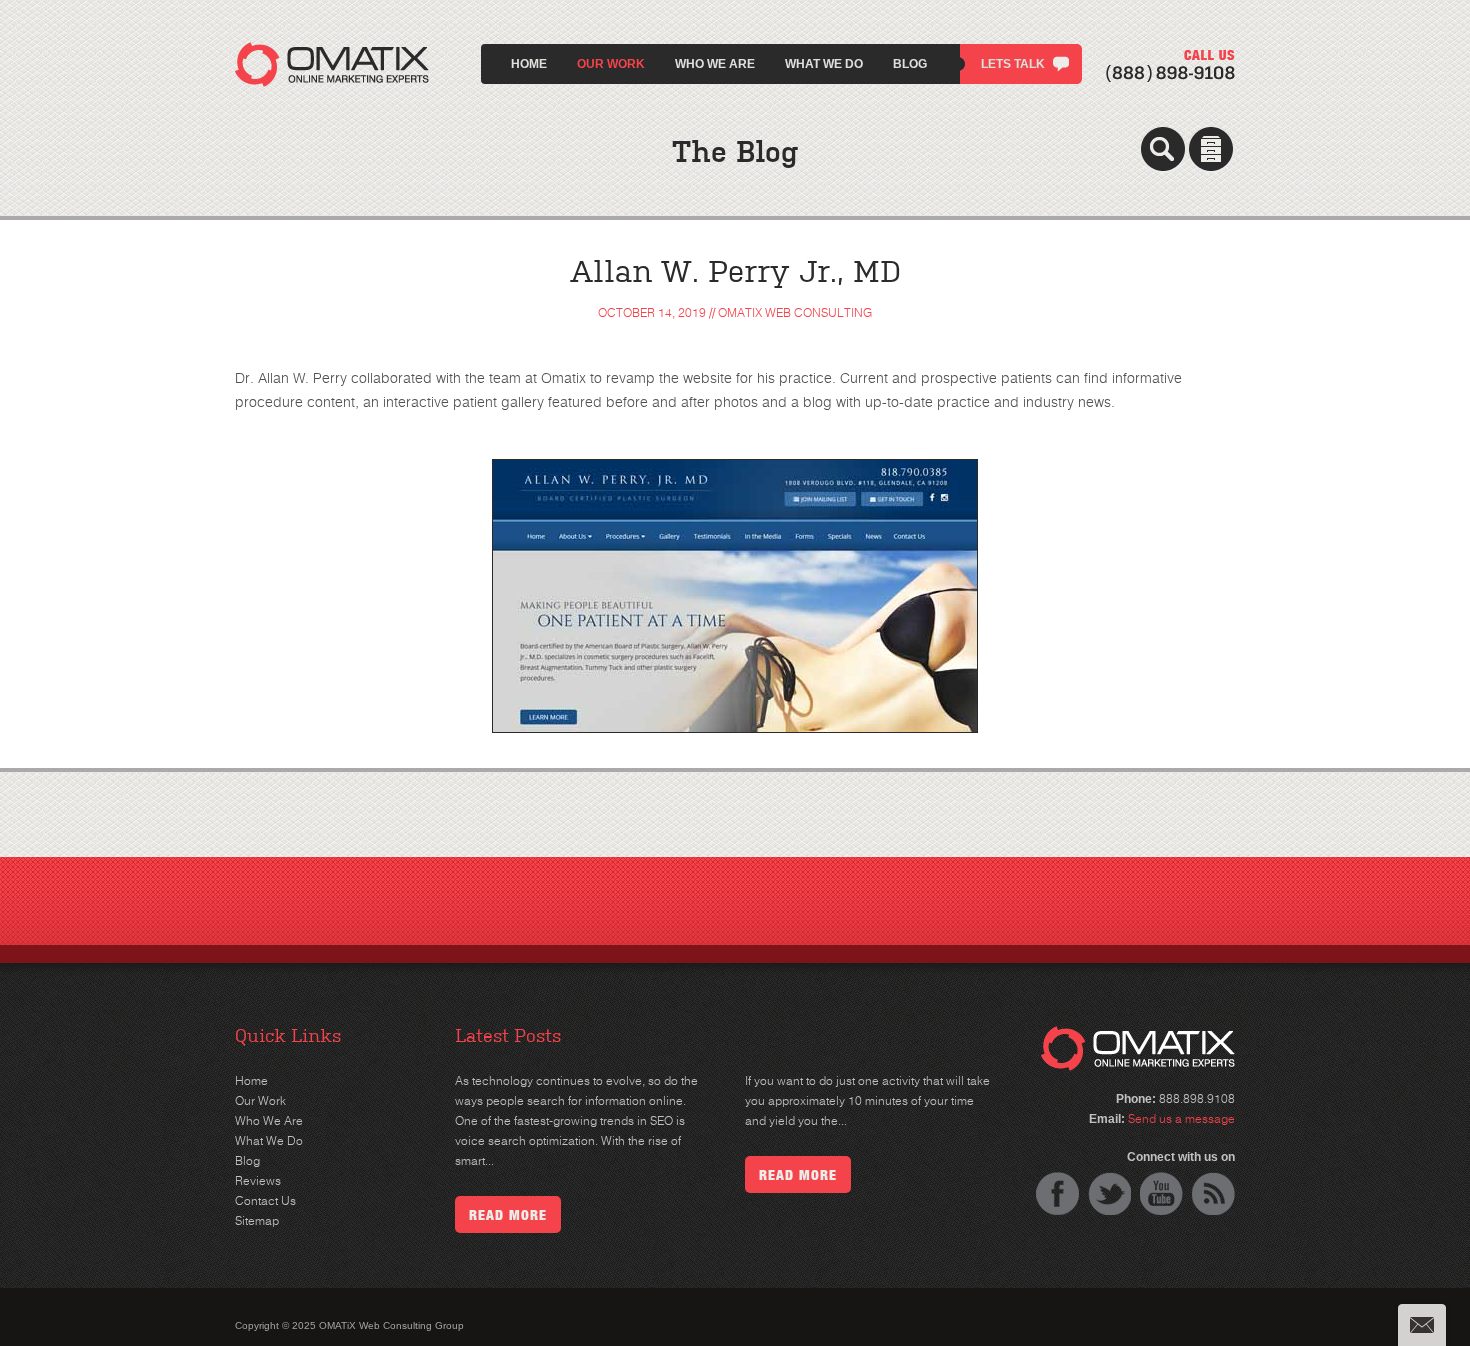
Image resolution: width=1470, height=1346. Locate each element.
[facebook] (1057, 1193)
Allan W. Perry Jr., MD (735, 272)
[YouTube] (1161, 1193)
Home (529, 64)
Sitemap (257, 1221)
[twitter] (1109, 1193)
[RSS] (1213, 1193)
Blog (910, 64)
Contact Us (265, 1201)
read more (508, 1214)
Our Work (611, 64)
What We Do (824, 64)
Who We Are (715, 64)
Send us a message (1181, 1119)
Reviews (258, 1181)
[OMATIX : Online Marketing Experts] (332, 54)
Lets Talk (1013, 64)
